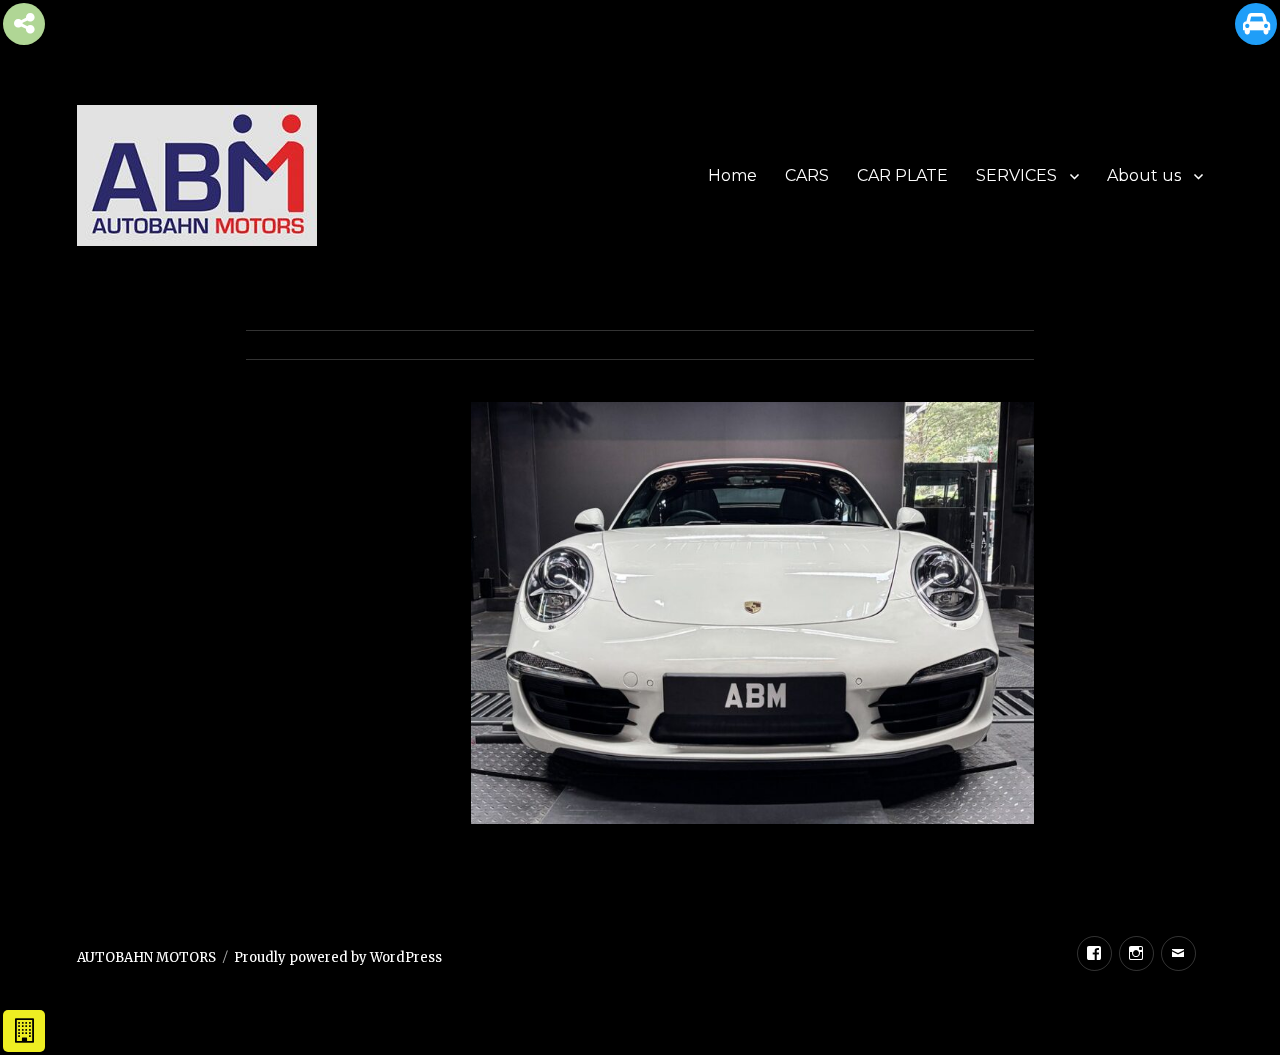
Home (732, 175)
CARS (807, 175)
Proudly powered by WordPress (338, 957)
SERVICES (1016, 175)
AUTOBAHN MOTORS (146, 957)
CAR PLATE (902, 175)
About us (1144, 175)
